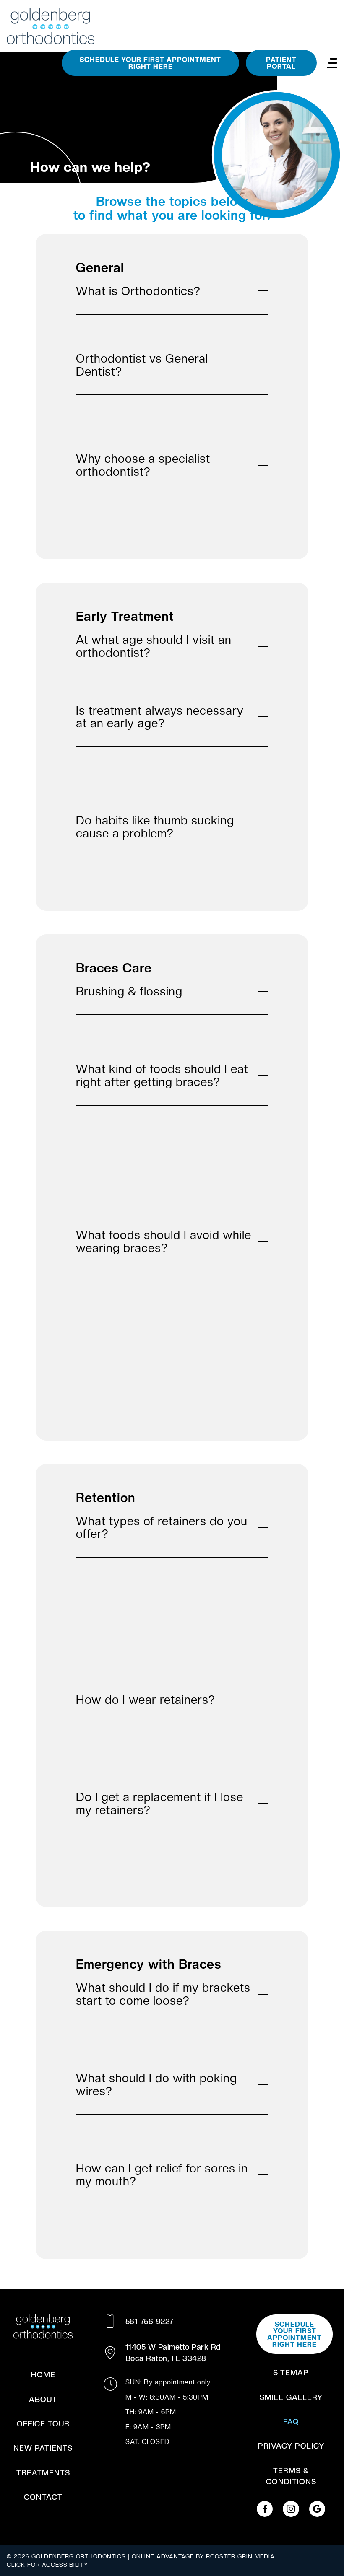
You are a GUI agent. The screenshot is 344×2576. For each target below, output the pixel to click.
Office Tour (43, 2424)
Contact (43, 2497)
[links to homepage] (51, 26)
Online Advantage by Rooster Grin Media (203, 2556)
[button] (332, 63)
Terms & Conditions (291, 2476)
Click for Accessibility (47, 2565)
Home (43, 2375)
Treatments (43, 2473)
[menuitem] (43, 2375)
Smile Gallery (291, 2397)
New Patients (43, 2448)
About (43, 2399)
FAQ (291, 2422)
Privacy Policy (291, 2446)
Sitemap (291, 2373)
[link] (265, 2509)
